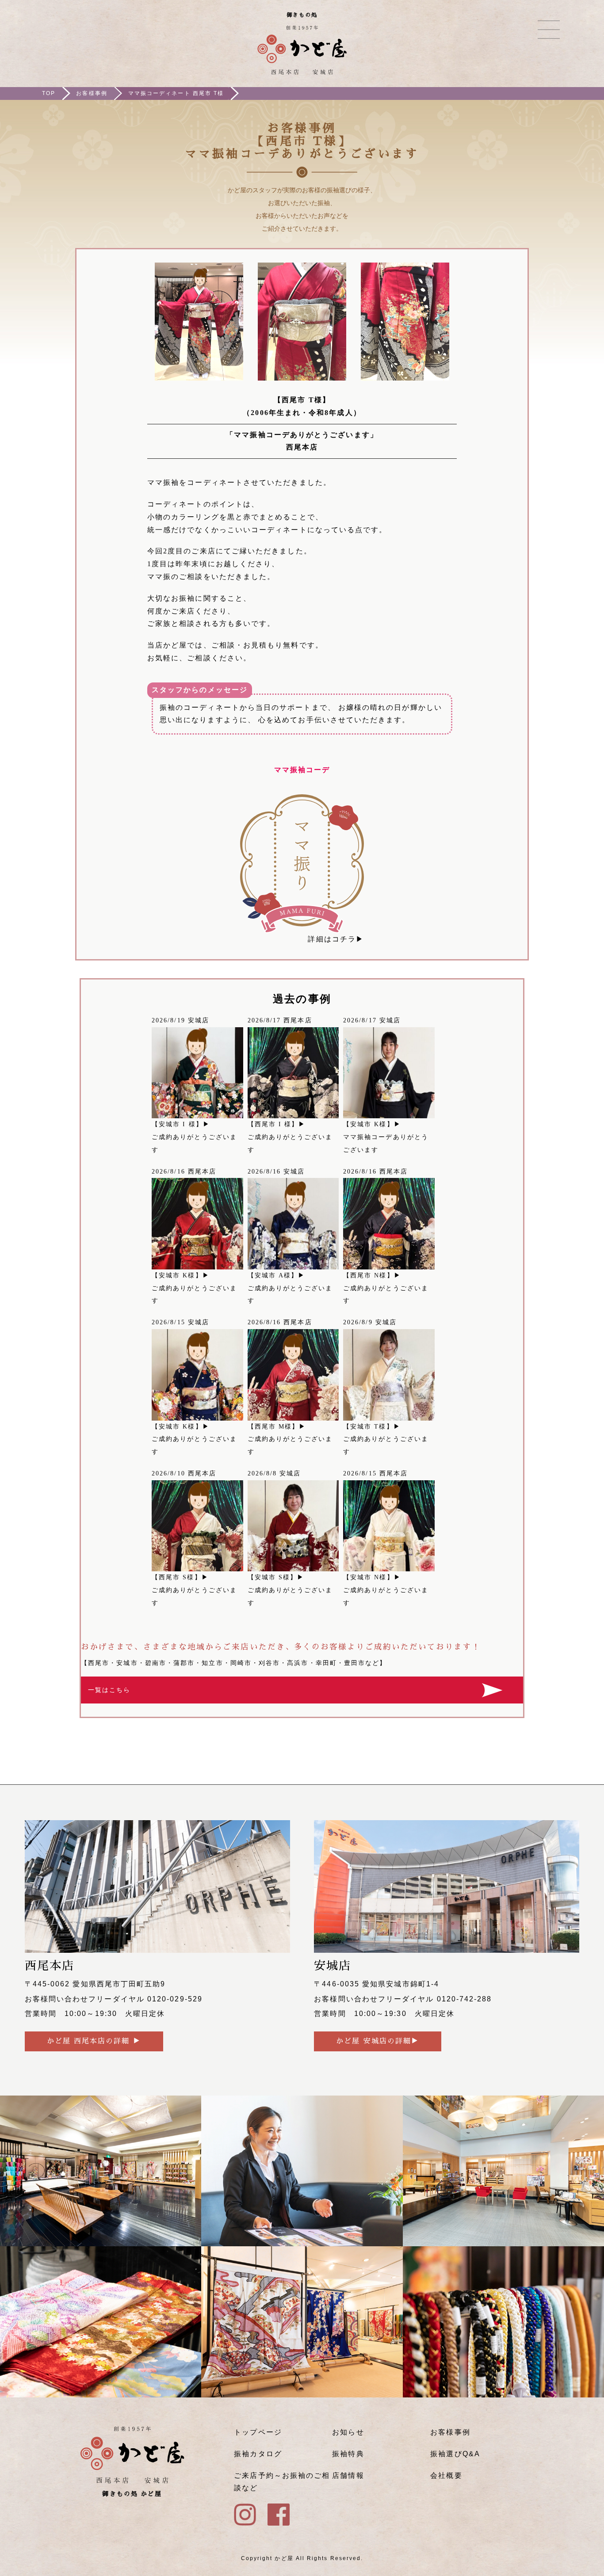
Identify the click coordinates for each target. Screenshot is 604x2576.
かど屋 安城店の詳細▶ (378, 2041)
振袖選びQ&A (455, 2454)
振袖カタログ (258, 2454)
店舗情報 (348, 2475)
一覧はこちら (109, 1690)
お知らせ (348, 2432)
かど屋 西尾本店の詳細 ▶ (94, 2041)
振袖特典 (348, 2454)
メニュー (549, 30)
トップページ (258, 2432)
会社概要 (446, 2475)
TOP (49, 93)
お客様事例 (92, 93)
